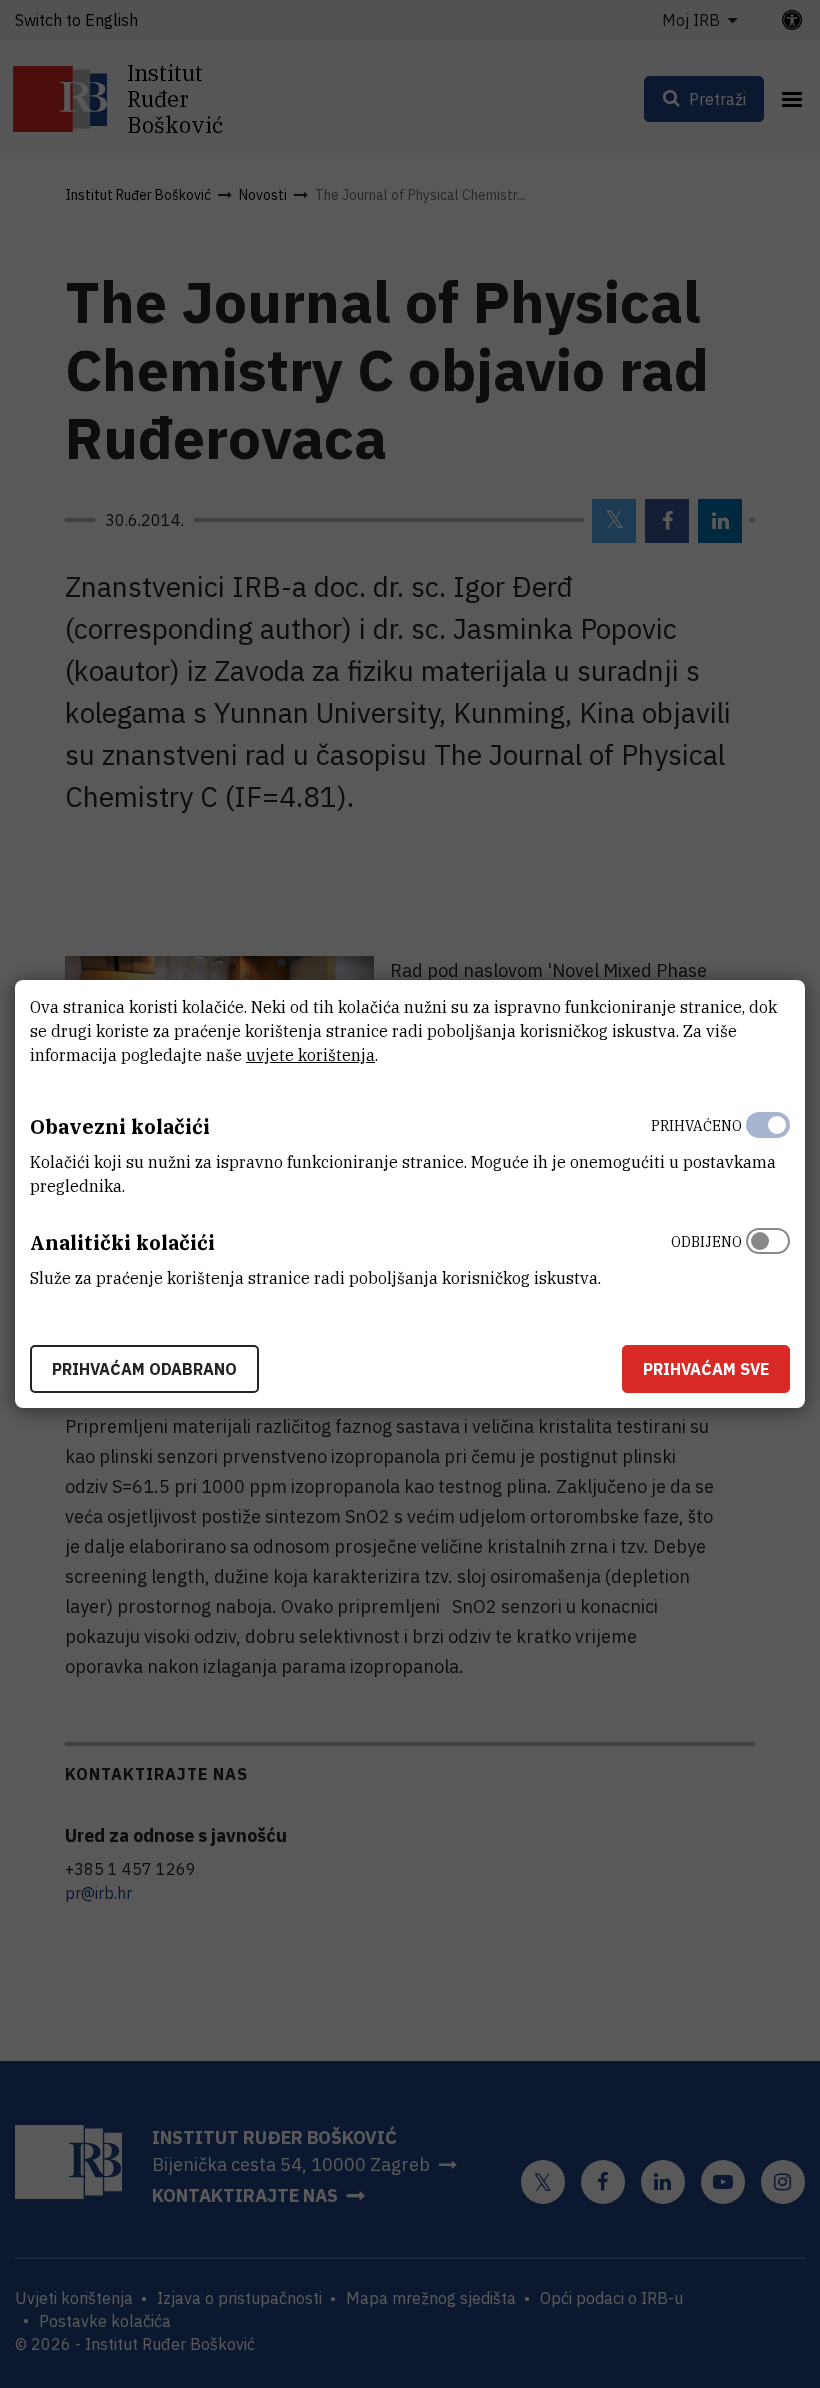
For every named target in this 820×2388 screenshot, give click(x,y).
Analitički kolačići (122, 1242)
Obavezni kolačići (120, 1126)
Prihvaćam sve (706, 1369)
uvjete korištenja (310, 1055)
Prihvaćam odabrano (144, 1369)
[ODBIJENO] (768, 1255)
